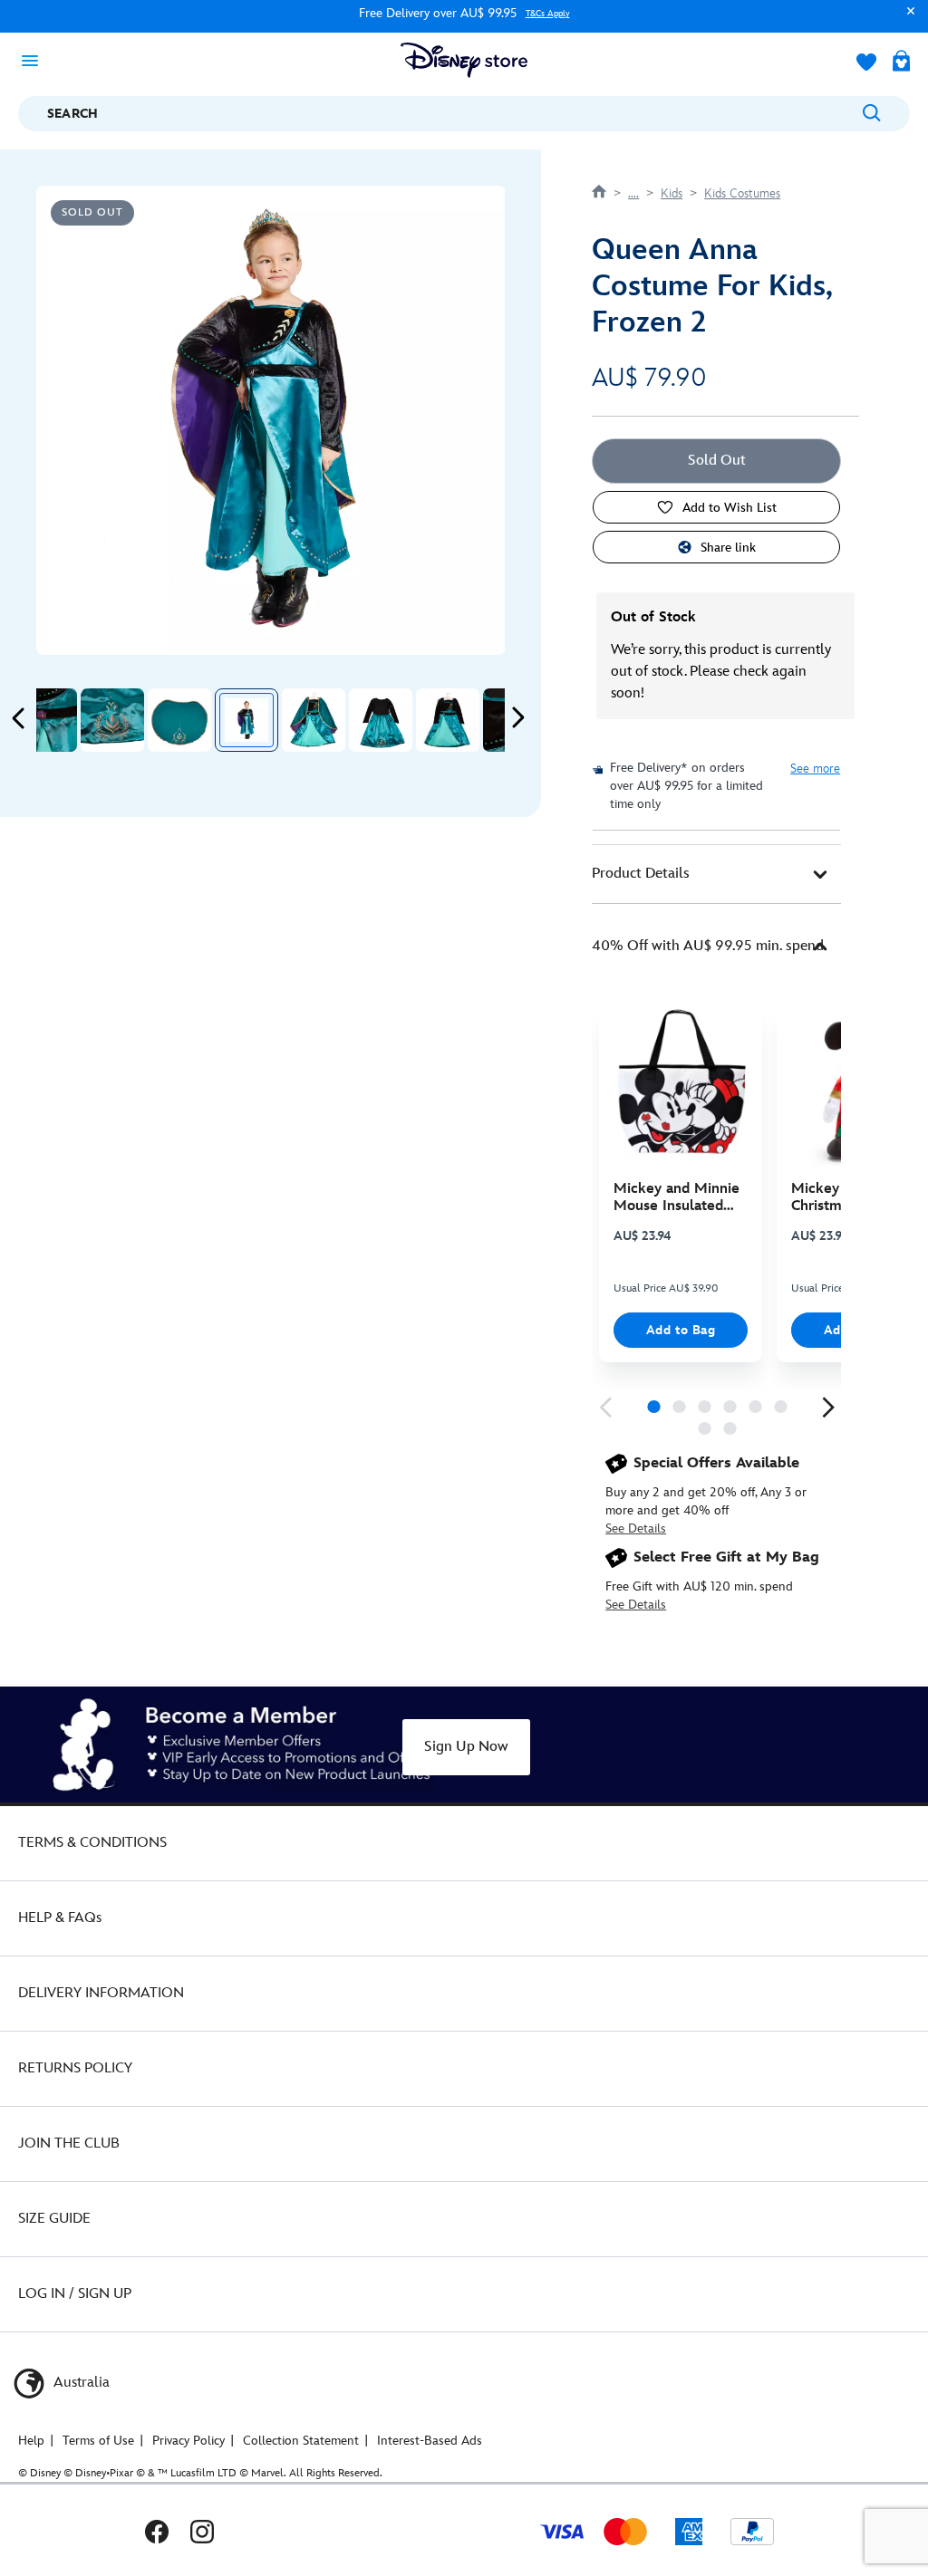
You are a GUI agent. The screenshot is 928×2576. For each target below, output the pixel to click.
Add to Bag (681, 1330)
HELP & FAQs (60, 1918)
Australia (80, 2383)
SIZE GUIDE (54, 2219)
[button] (906, 19)
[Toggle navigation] (35, 60)
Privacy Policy (188, 2441)
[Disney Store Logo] (464, 60)
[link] (605, 1408)
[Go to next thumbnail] (517, 718)
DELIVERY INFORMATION (101, 1993)
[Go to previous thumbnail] (19, 718)
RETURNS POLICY (75, 2068)
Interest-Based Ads (430, 2441)
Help (31, 2441)
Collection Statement (301, 2441)
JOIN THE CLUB (69, 2143)
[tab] (716, 874)
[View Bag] (901, 62)
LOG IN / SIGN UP (75, 2294)
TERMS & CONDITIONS (92, 1843)
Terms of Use (98, 2441)
